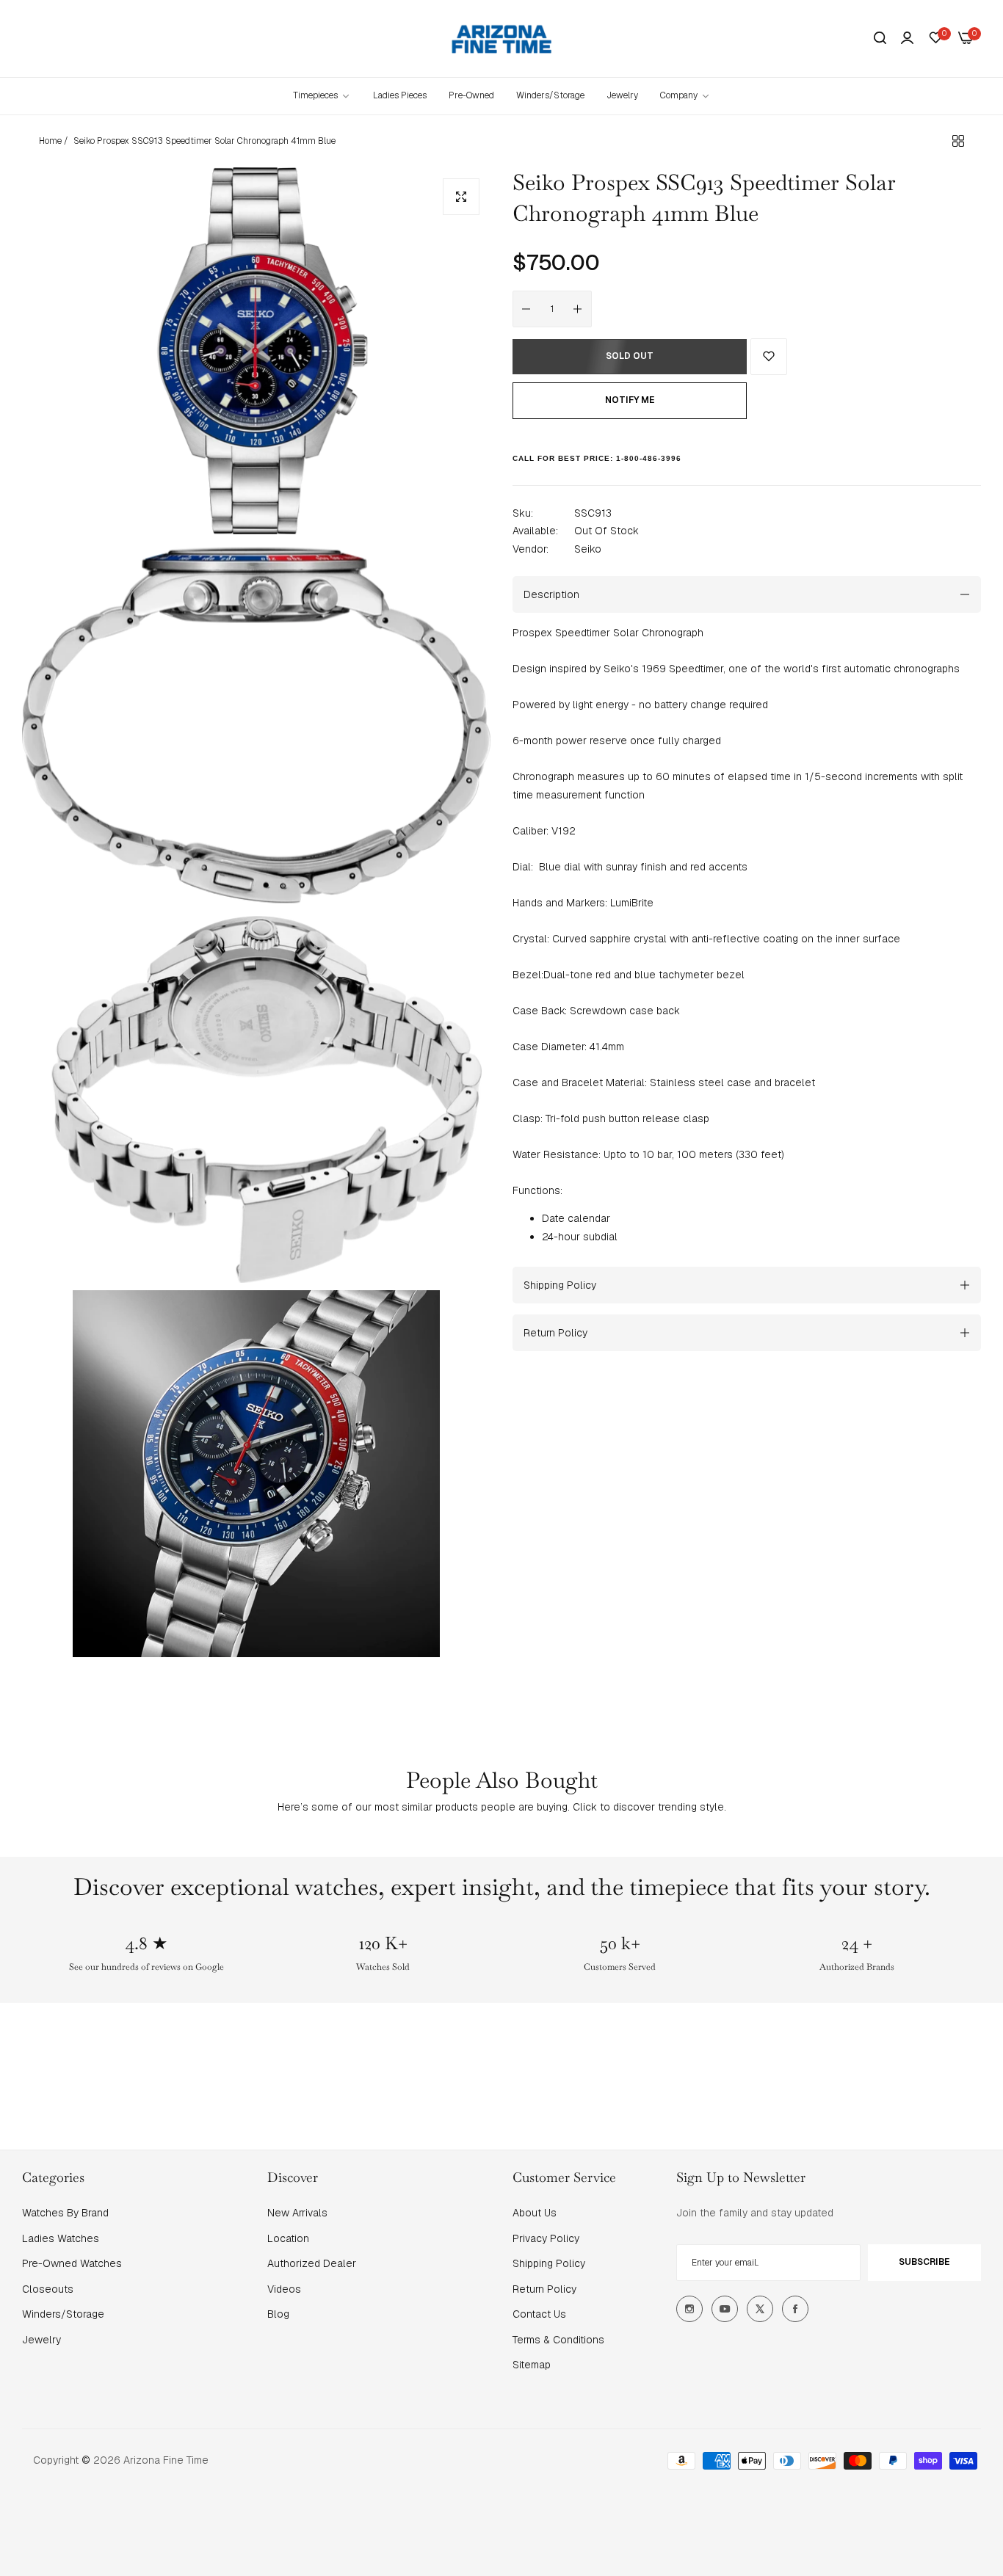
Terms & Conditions (558, 2340)
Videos (284, 2289)
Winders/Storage (63, 2314)
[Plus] (578, 309)
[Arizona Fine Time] (502, 39)
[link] (685, 96)
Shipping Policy (549, 2263)
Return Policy (544, 2289)
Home (50, 141)
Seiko (588, 549)
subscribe (924, 2262)
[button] (769, 357)
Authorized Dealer (312, 2263)
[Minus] (526, 309)
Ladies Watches (61, 2238)
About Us (535, 2213)
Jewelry (41, 2340)
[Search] (880, 39)
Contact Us (539, 2314)
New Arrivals (297, 2213)
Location (288, 2238)
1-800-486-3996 (649, 458)
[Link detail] (689, 2309)
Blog (278, 2314)
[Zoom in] (461, 197)
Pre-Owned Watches (72, 2263)
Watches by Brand (65, 2213)
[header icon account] (907, 38)
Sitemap (532, 2365)
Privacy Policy (546, 2238)
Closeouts (48, 2289)
